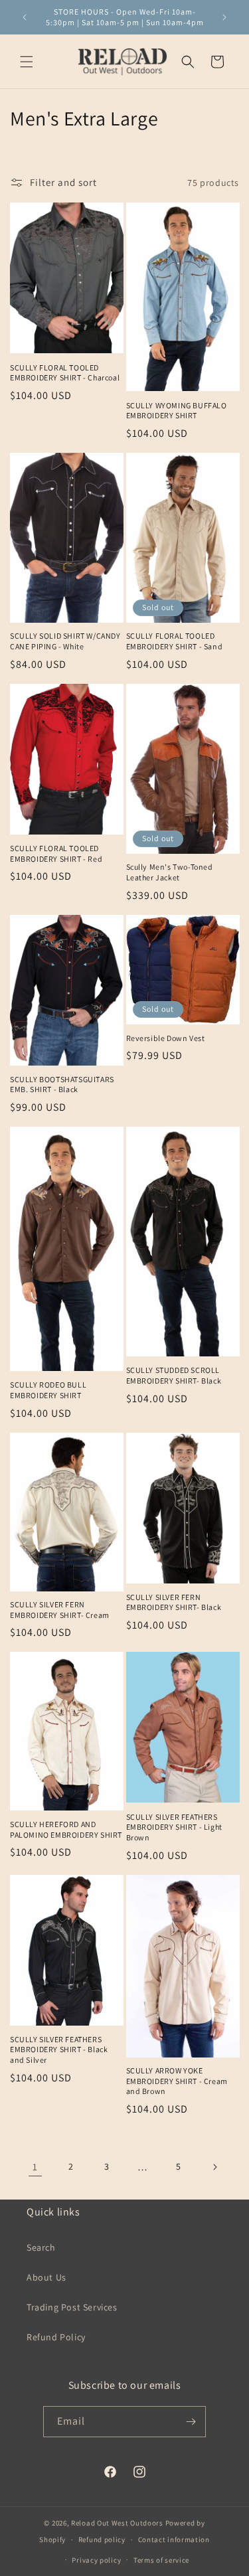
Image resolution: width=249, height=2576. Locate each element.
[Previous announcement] (25, 17)
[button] (27, 62)
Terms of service (161, 2560)
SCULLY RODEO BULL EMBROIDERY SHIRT (48, 1390)
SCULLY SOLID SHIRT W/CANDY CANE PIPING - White (65, 641)
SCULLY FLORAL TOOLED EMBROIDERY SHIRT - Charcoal (65, 373)
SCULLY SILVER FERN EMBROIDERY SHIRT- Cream (60, 1610)
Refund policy (102, 2539)
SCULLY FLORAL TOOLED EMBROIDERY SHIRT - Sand (175, 641)
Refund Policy (56, 2337)
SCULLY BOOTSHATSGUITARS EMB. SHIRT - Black (62, 1085)
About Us (46, 2277)
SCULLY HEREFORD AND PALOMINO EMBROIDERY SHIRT (66, 1829)
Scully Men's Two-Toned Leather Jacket (170, 872)
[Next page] (214, 2167)
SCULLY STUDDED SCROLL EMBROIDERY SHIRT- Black (174, 1375)
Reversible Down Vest (166, 1038)
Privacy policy (96, 2560)
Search (41, 2247)
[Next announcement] (224, 17)
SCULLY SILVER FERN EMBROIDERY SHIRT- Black (174, 1602)
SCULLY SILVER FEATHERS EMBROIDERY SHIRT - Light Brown (174, 1827)
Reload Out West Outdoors (117, 2523)
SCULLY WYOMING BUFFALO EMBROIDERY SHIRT (177, 411)
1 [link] (35, 2167)
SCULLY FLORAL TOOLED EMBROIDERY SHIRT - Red (56, 853)
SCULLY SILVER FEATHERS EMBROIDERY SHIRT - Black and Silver (59, 2050)
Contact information (174, 2539)
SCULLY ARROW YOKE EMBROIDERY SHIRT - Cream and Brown (177, 2081)
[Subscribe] (191, 2422)
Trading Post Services (72, 2307)
